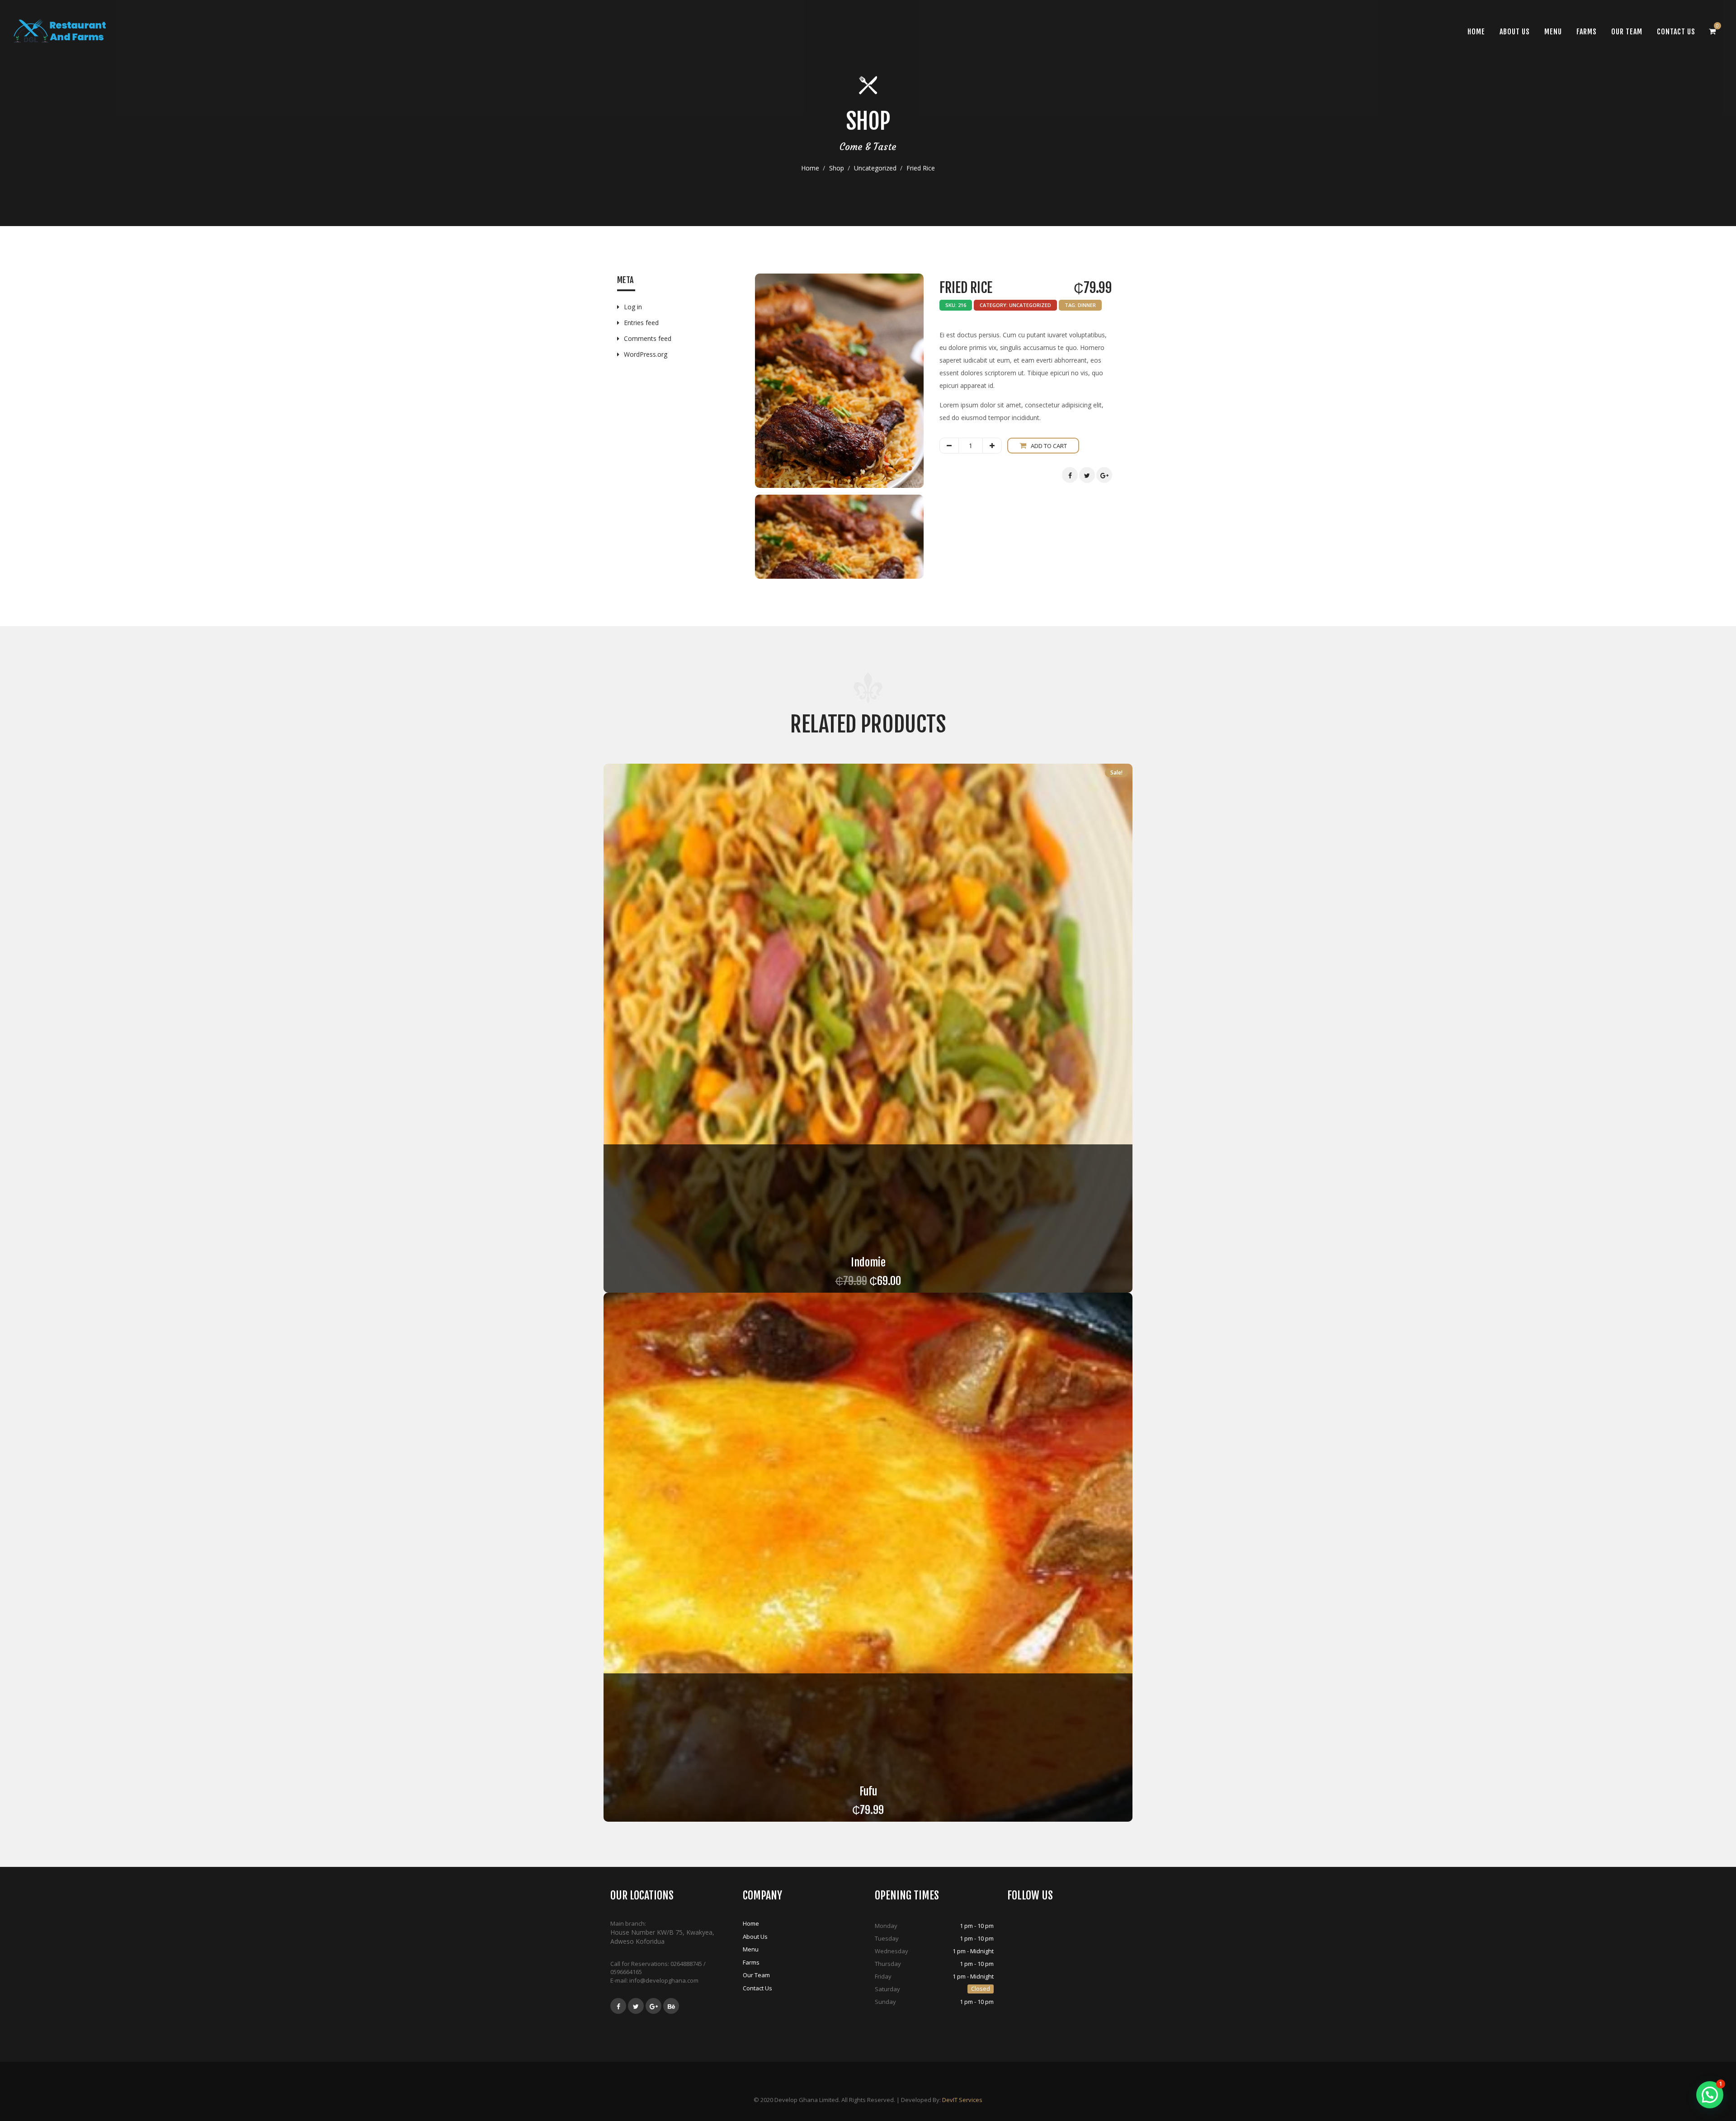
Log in (633, 307)
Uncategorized (875, 168)
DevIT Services (962, 2100)
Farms (1587, 32)
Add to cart (1049, 446)
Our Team (1627, 32)
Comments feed (648, 338)
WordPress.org (646, 354)
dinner (1087, 305)
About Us (1515, 32)
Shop (837, 168)
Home (810, 168)
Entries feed (641, 323)
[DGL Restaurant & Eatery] (60, 31)
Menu (1553, 32)
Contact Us (1676, 32)
